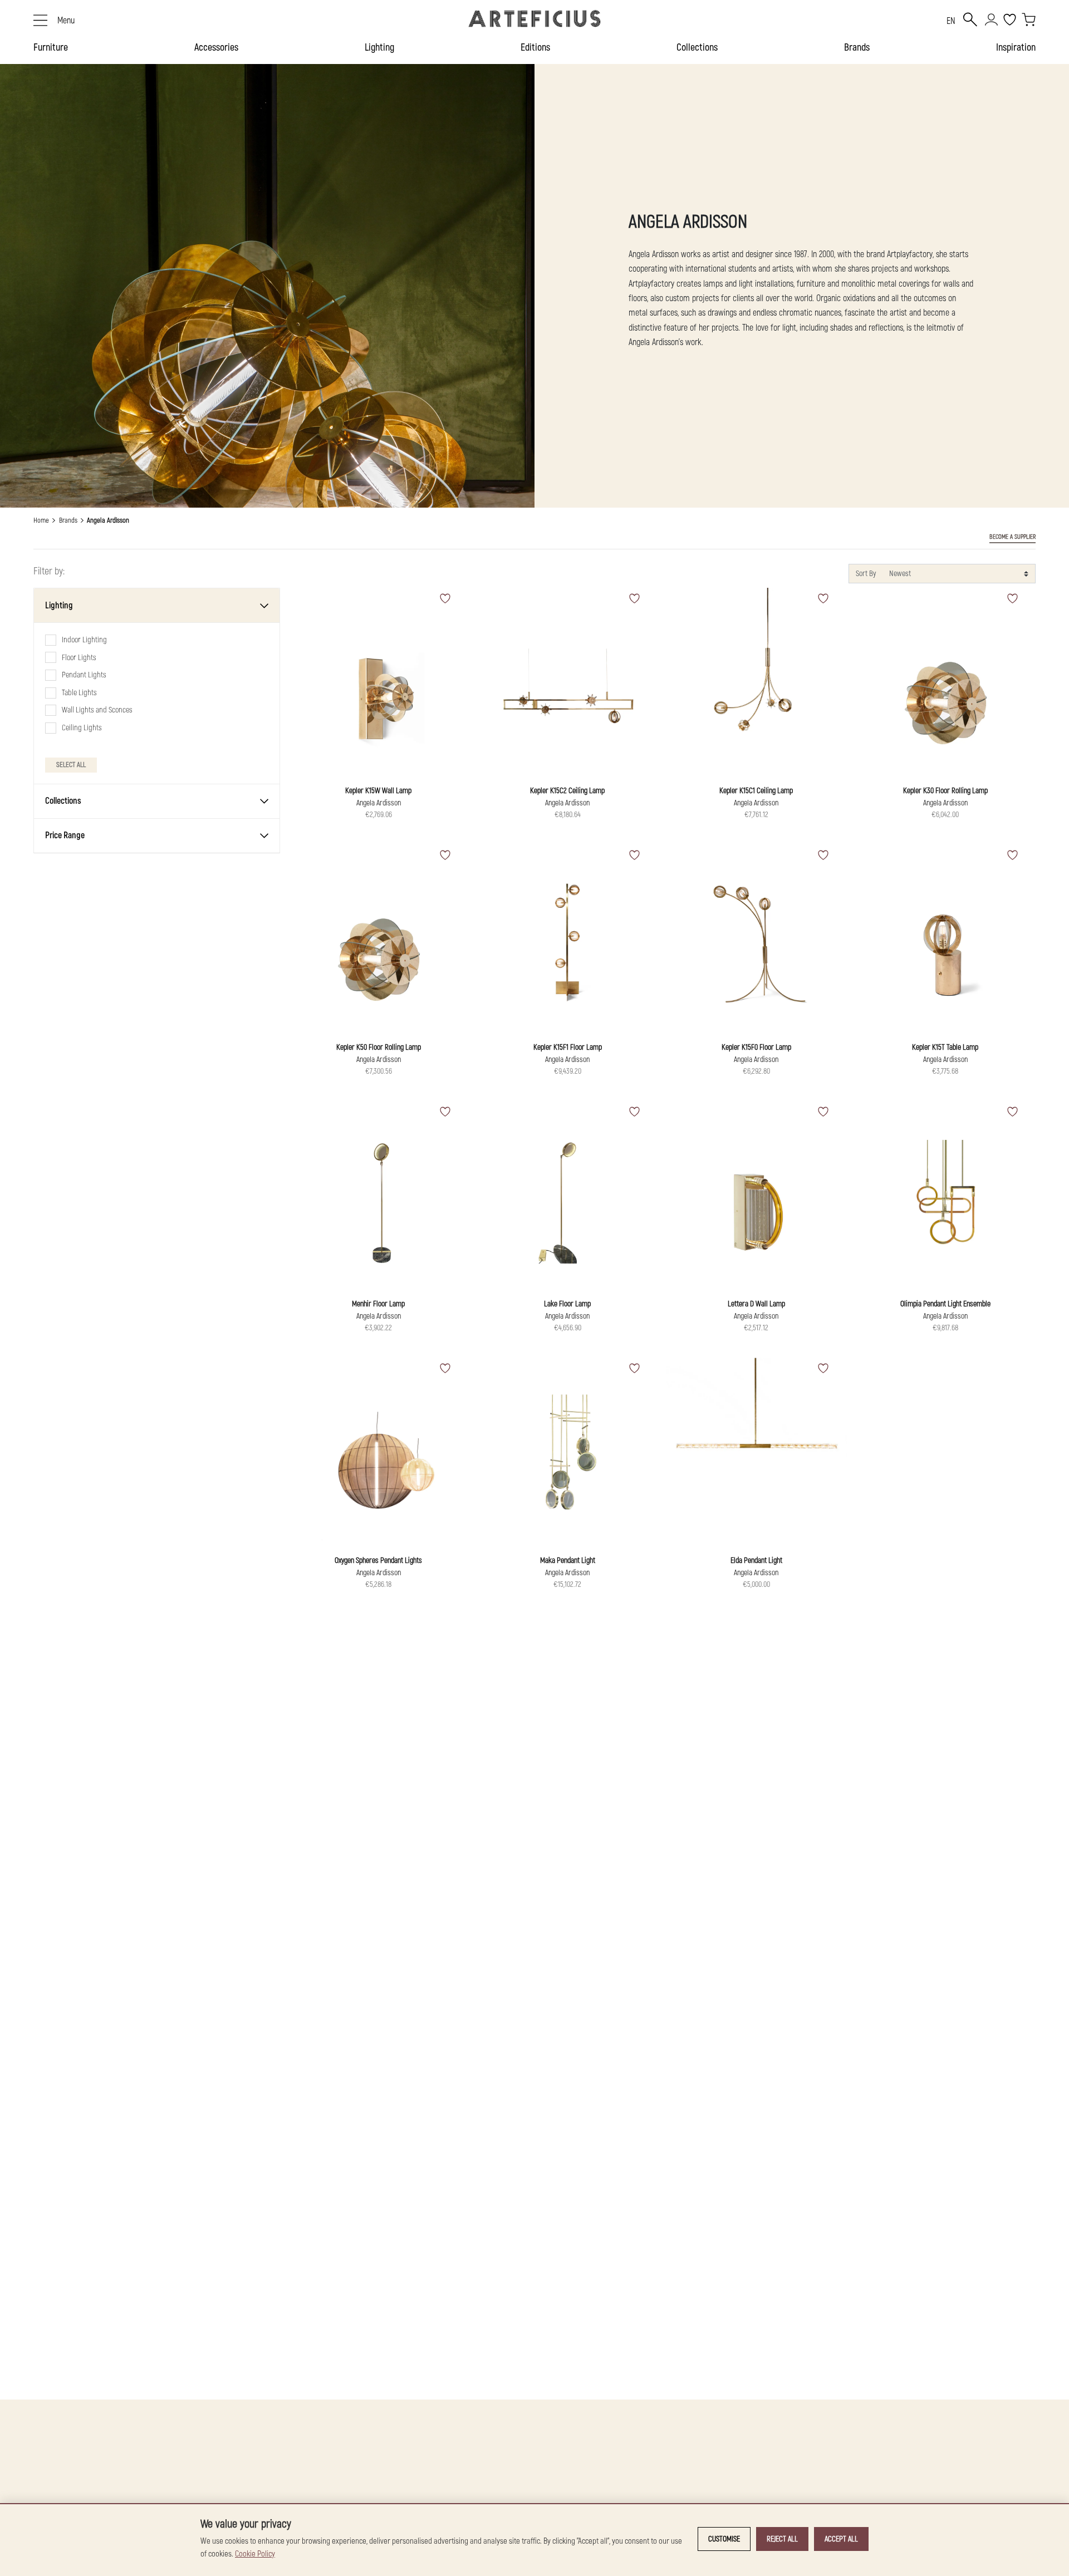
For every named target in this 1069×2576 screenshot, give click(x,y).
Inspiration (1016, 48)
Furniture (51, 48)
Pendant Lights (84, 675)
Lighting (379, 48)
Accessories (216, 48)
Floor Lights (79, 657)
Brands (857, 48)
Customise (724, 2539)
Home (41, 520)
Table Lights (79, 693)
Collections (697, 48)
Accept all (841, 2539)
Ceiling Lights (82, 728)
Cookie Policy (255, 2554)
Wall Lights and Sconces (97, 710)
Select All (71, 764)
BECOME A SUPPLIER (1012, 537)
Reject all (782, 2539)
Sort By (866, 574)
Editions (535, 48)
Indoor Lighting (84, 640)
